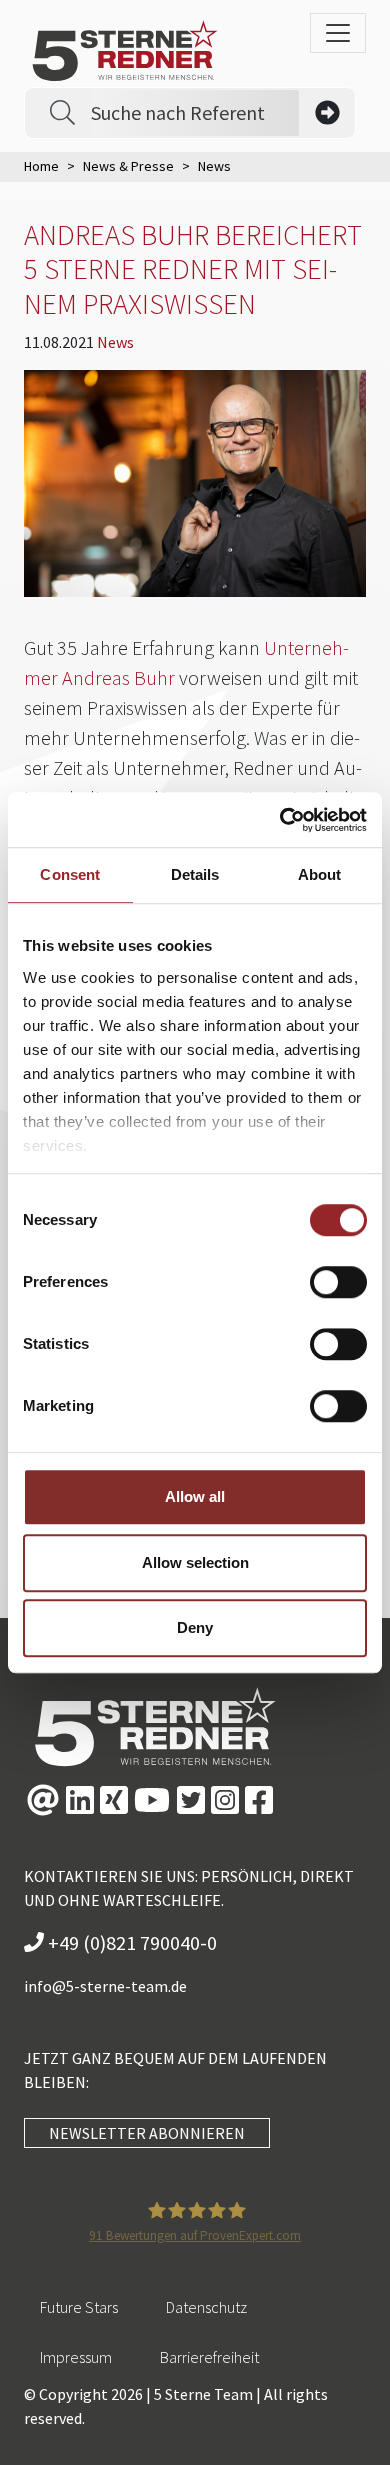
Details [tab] (195, 874)
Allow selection (195, 1562)
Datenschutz (206, 2307)
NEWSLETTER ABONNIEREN (147, 2133)
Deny (195, 1627)
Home (41, 166)
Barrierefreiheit (209, 2357)
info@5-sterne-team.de (105, 1986)
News (115, 342)
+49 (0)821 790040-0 (130, 1942)
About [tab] (320, 874)
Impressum (76, 2357)
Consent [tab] (70, 874)
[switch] (338, 1282)
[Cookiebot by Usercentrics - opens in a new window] (280, 820)
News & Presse (128, 166)
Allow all (195, 1496)
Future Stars (79, 2307)
